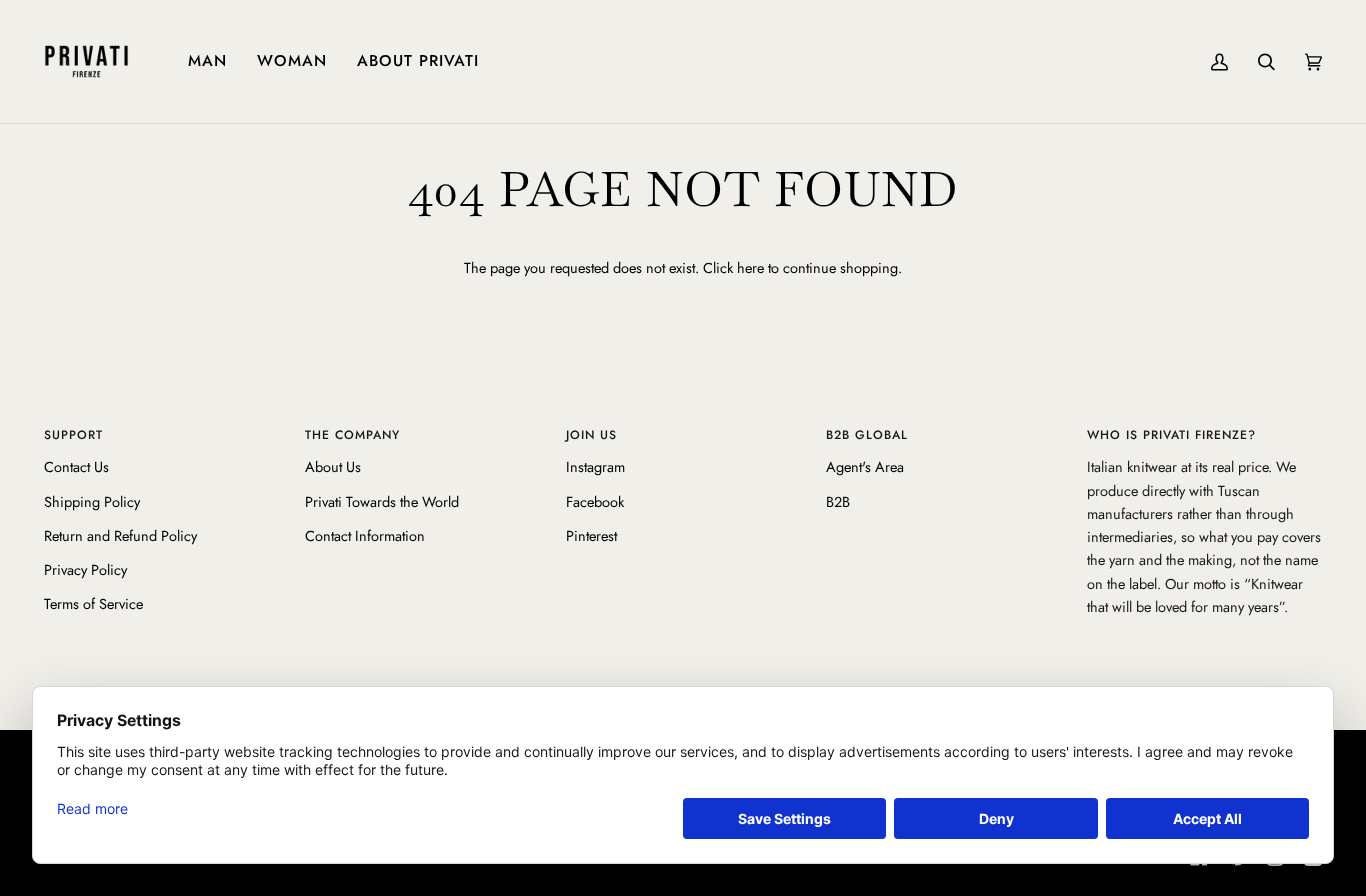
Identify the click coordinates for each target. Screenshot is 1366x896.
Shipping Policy (92, 501)
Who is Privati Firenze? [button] (1171, 435)
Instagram (595, 466)
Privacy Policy (85, 569)
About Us (333, 466)
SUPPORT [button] (73, 435)
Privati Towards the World (382, 501)
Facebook (595, 501)
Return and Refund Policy (120, 535)
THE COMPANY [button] (352, 435)
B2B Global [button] (867, 435)
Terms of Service (93, 603)
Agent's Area (865, 466)
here (750, 267)
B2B (838, 501)
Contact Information (365, 535)
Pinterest (591, 535)
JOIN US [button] (591, 435)
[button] (207, 61)
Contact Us (76, 466)
